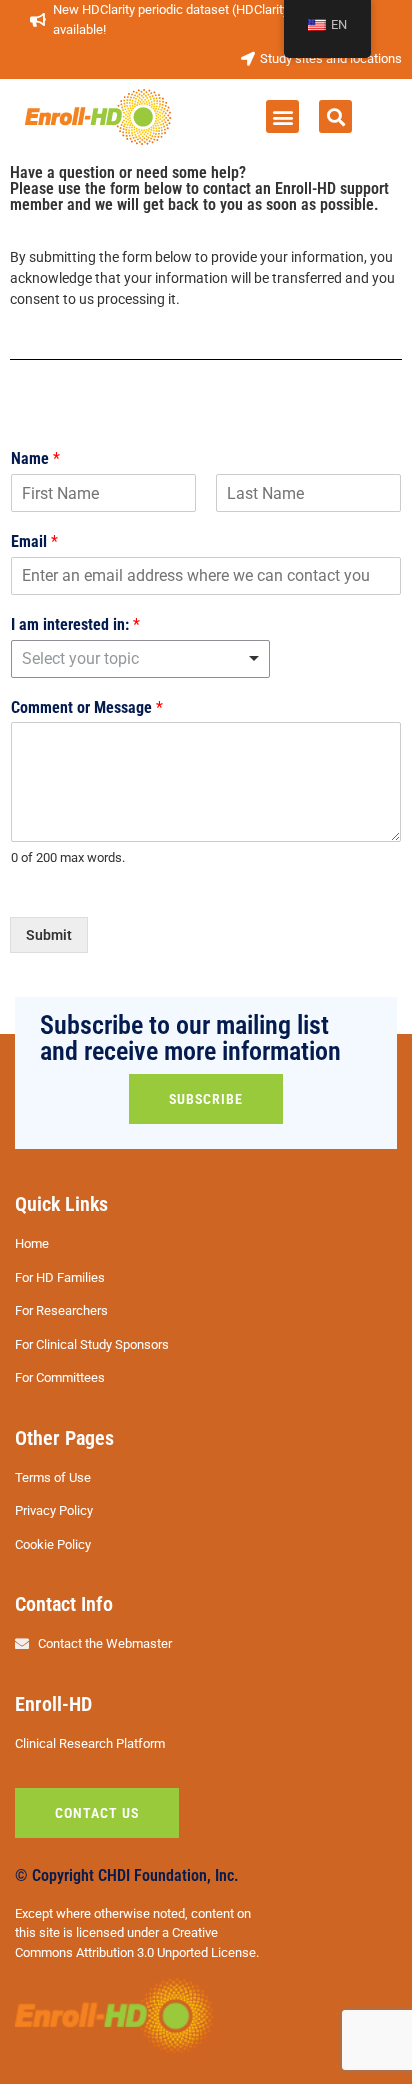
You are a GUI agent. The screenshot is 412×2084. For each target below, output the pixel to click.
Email (34, 541)
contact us (97, 1813)
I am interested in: (75, 624)
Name (35, 458)
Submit (49, 935)
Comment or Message (87, 707)
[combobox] (140, 659)
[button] (282, 116)
